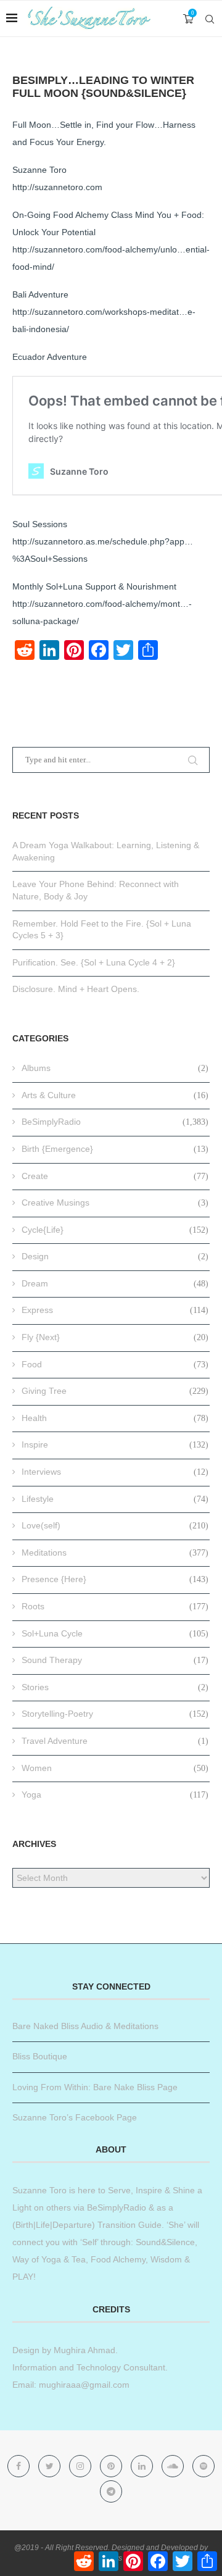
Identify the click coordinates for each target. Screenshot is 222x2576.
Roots (115, 1606)
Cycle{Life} (115, 1230)
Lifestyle (115, 1499)
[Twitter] (51, 2466)
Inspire (115, 1444)
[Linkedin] (143, 2466)
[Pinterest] (112, 2466)
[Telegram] (111, 2491)
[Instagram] (81, 2466)
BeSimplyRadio (115, 1122)
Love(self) (115, 1525)
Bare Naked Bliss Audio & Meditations (85, 2026)
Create (115, 1176)
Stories (115, 1687)
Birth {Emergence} (115, 1149)
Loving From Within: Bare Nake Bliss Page (95, 2087)
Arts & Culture (115, 1095)
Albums (115, 1068)
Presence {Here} (115, 1579)
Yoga (115, 1794)
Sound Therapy (115, 1660)
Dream (115, 1283)
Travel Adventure (115, 1741)
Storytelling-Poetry (115, 1714)
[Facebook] (20, 2466)
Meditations (115, 1553)
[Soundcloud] (174, 2466)
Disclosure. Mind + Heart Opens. (76, 989)
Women (115, 1768)
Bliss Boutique (40, 2056)
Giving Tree (115, 1391)
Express (115, 1310)
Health (115, 1418)
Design (115, 1256)
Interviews (115, 1472)
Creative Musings (115, 1203)
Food (115, 1364)
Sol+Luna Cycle (115, 1633)
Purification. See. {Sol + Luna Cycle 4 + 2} (94, 962)
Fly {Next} (115, 1337)
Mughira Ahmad (83, 2350)
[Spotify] (203, 2466)
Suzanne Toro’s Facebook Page (75, 2117)
